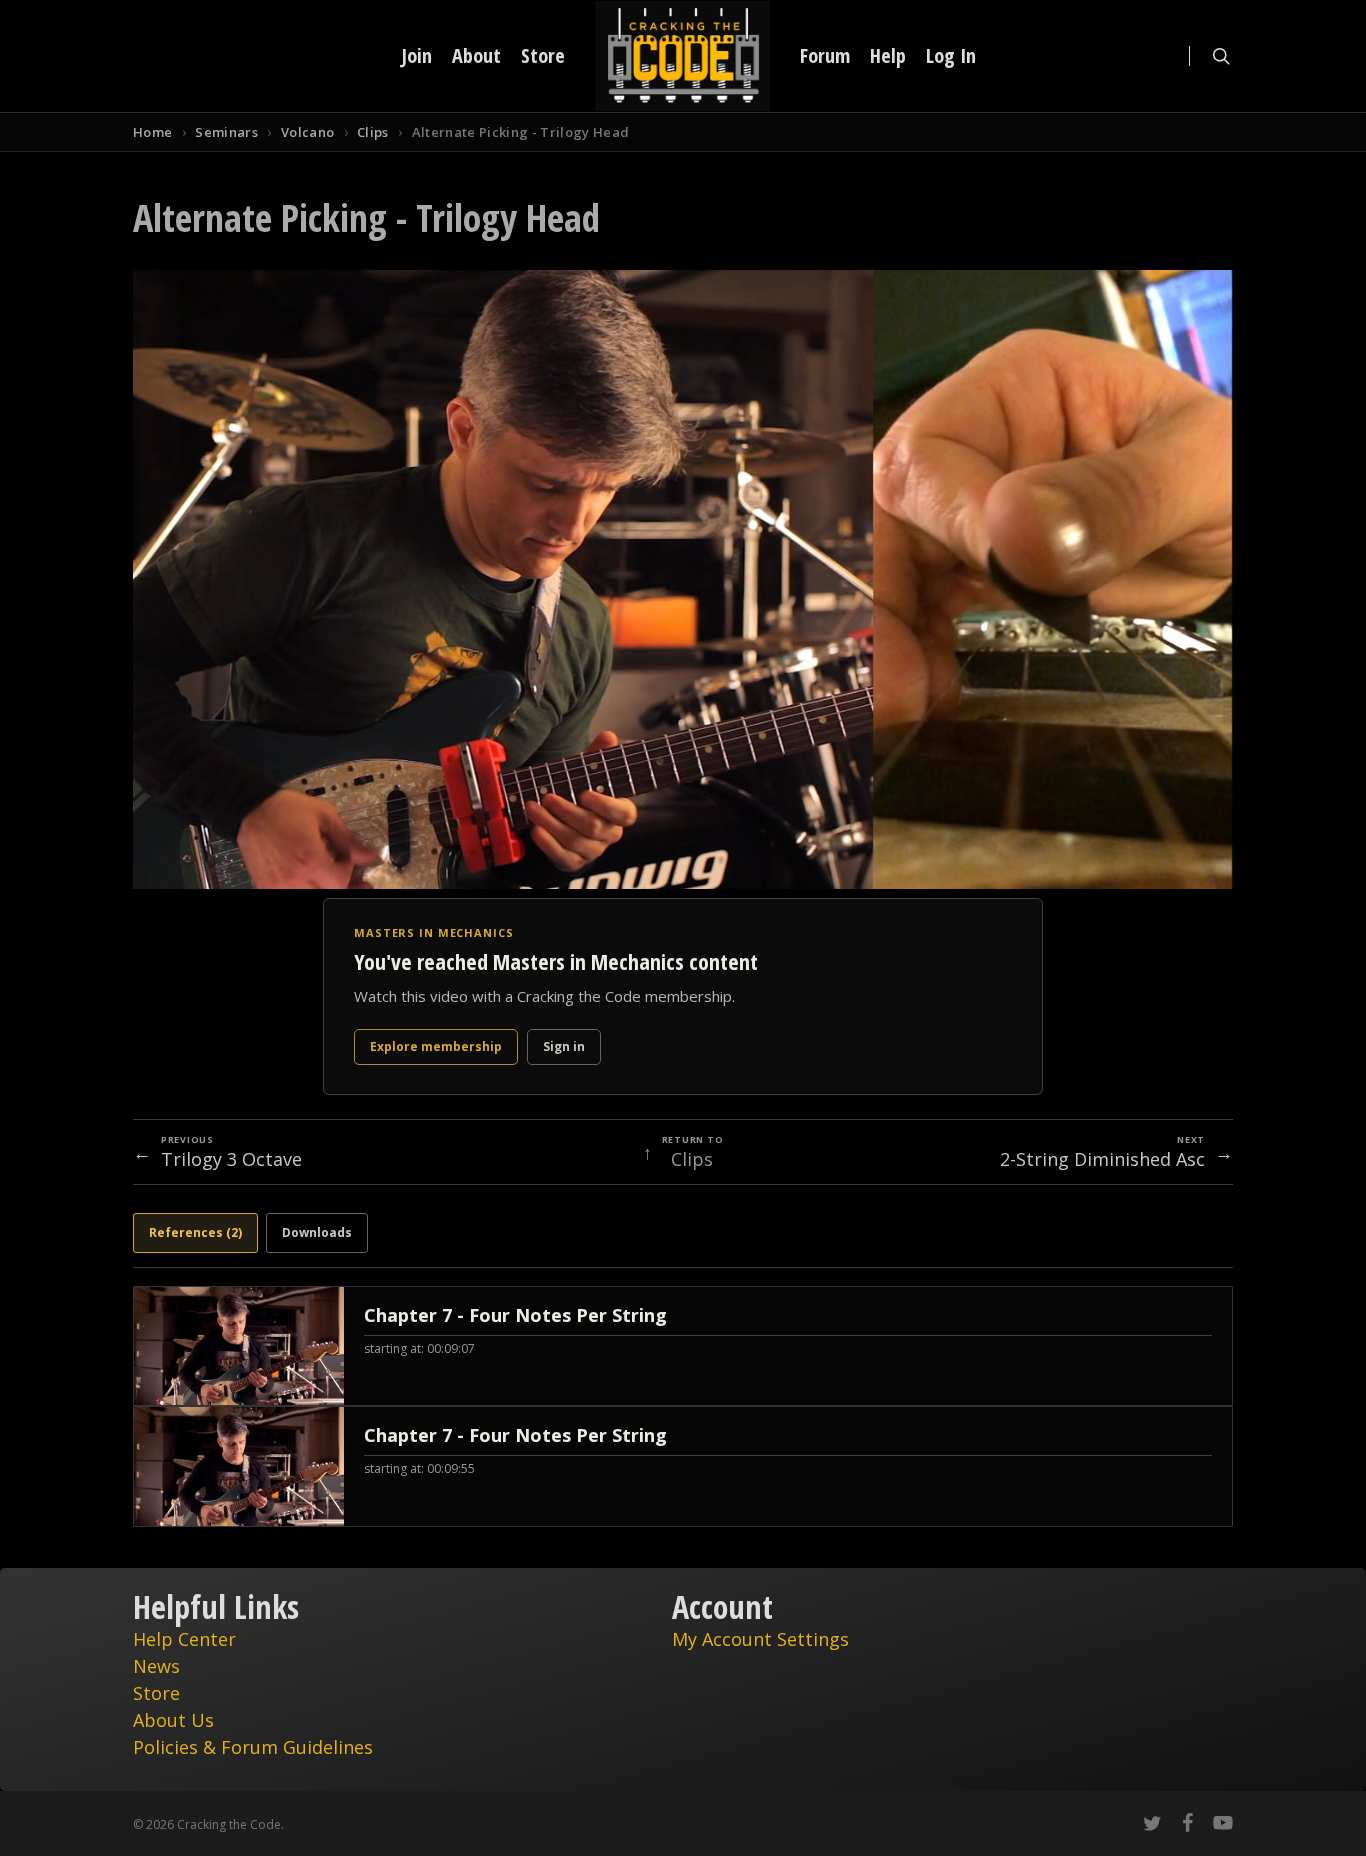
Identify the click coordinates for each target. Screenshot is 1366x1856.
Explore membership (436, 1046)
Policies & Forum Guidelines (253, 1747)
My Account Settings (760, 1639)
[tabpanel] (683, 1406)
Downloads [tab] (317, 1232)
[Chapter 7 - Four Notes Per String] (683, 1346)
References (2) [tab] (195, 1232)
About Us (173, 1720)
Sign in (564, 1046)
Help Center (184, 1639)
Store (156, 1693)
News (156, 1666)
